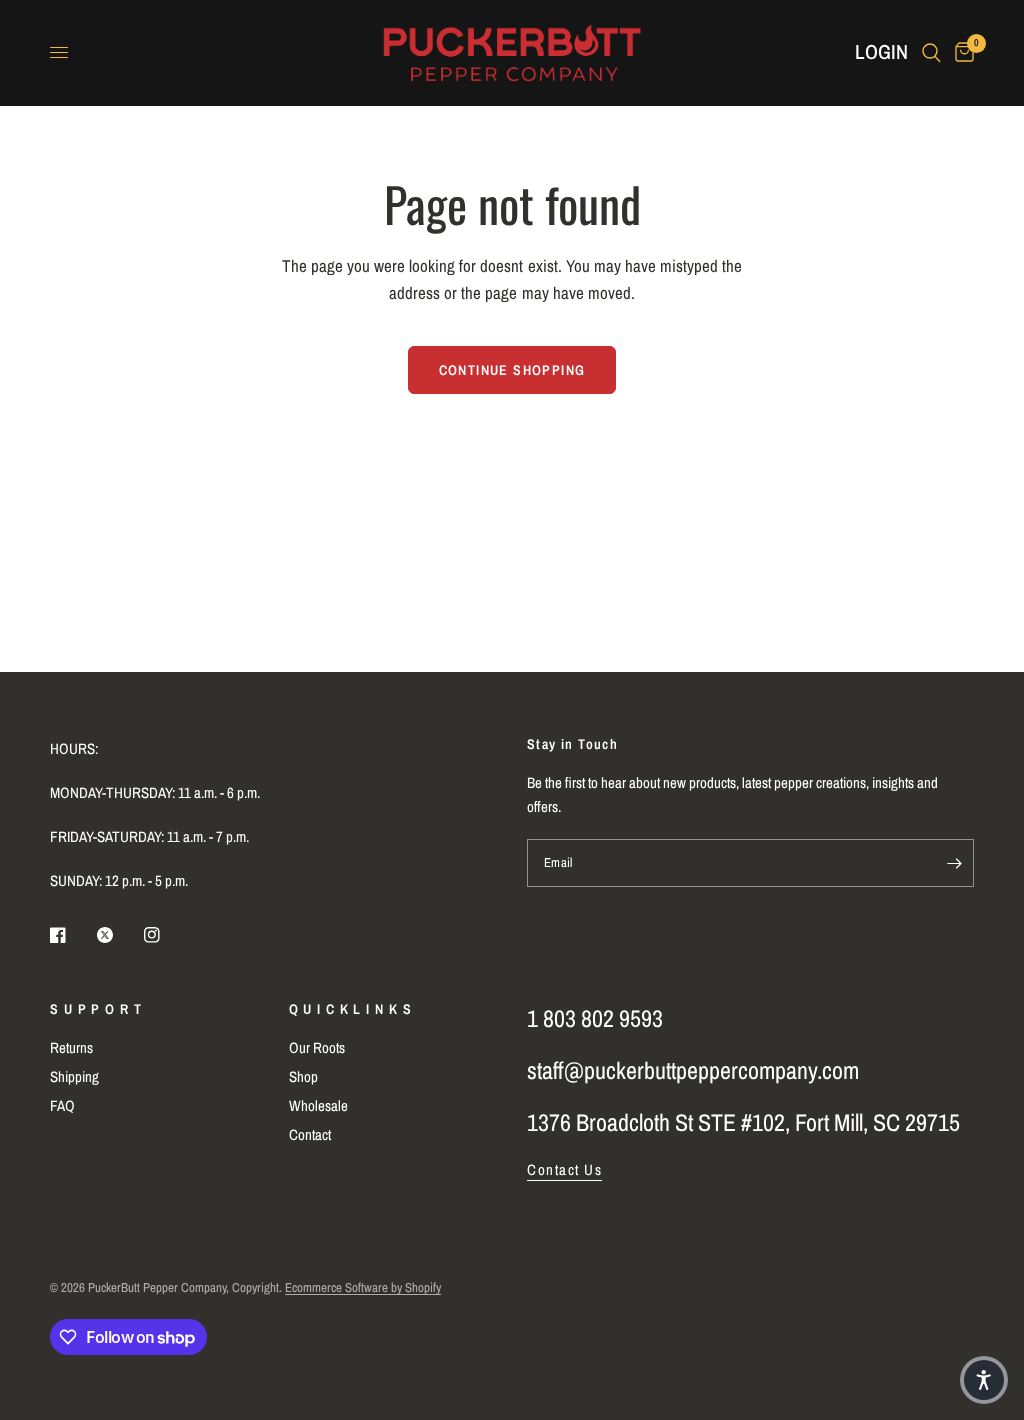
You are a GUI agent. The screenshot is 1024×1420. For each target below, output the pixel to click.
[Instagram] (166, 935)
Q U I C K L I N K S (351, 1009)
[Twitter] (119, 935)
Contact (310, 1134)
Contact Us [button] (564, 1169)
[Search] (931, 52)
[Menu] (59, 53)
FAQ (62, 1105)
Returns (71, 1047)
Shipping (74, 1076)
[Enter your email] (954, 863)
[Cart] (961, 52)
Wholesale (318, 1105)
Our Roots (317, 1047)
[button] (984, 1380)
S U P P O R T (96, 1009)
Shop (303, 1076)
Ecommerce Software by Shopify (363, 1287)
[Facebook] (72, 935)
